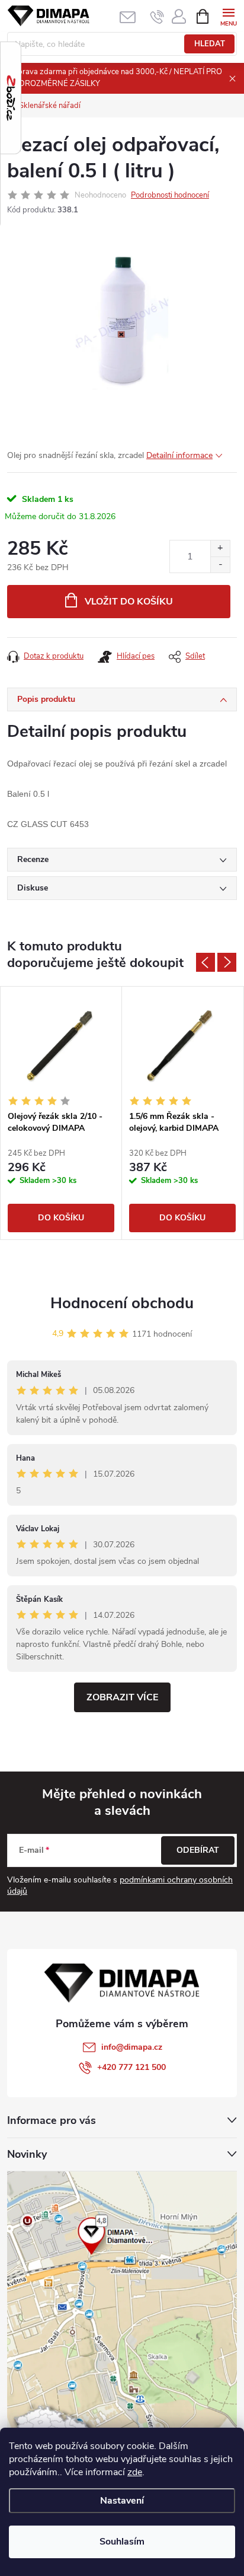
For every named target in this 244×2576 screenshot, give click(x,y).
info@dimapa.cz (132, 2047)
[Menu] (228, 16)
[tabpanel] (61, 1113)
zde (135, 2472)
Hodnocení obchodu (122, 1303)
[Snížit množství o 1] (220, 565)
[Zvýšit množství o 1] (220, 548)
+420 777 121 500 (131, 2067)
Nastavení (122, 2501)
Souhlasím (122, 2542)
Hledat (210, 44)
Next (227, 962)
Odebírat (198, 1850)
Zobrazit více (122, 1697)
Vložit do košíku (129, 602)
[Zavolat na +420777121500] (157, 17)
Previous (206, 962)
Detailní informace (179, 455)
